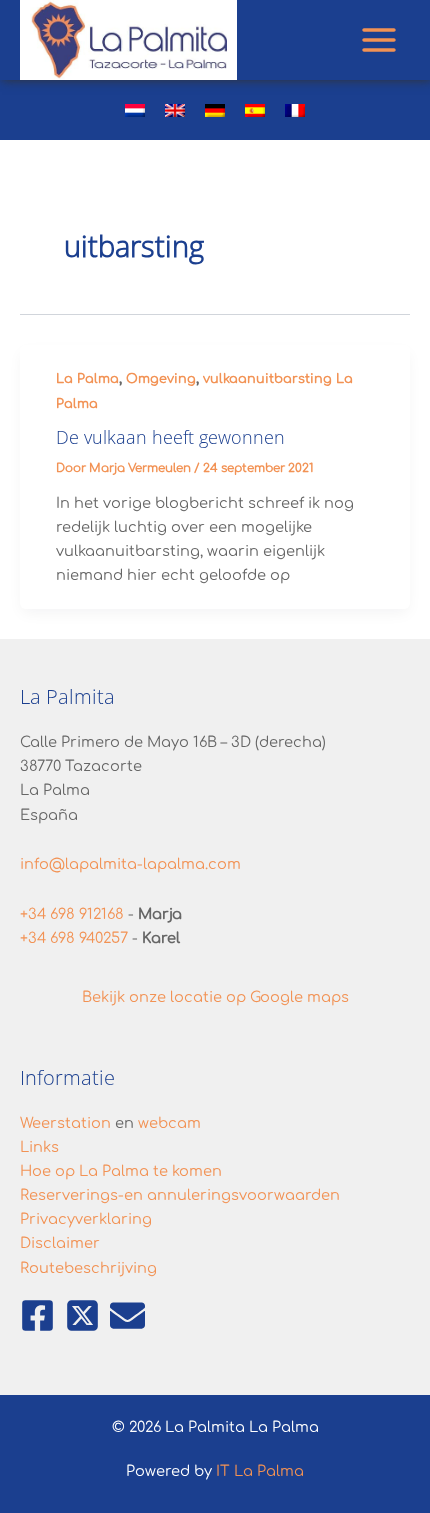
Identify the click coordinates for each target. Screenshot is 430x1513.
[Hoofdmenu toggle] (379, 40)
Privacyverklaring (86, 1219)
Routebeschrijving (88, 1268)
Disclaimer (60, 1243)
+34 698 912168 (72, 914)
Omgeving (161, 379)
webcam (169, 1123)
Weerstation (65, 1123)
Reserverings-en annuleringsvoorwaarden (180, 1195)
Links (39, 1147)
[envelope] (128, 1315)
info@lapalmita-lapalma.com (130, 864)
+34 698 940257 (74, 938)
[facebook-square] (40, 1315)
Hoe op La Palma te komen (121, 1171)
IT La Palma (260, 1471)
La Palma (87, 379)
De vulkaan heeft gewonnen (170, 437)
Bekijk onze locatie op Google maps (215, 997)
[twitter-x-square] (85, 1315)
